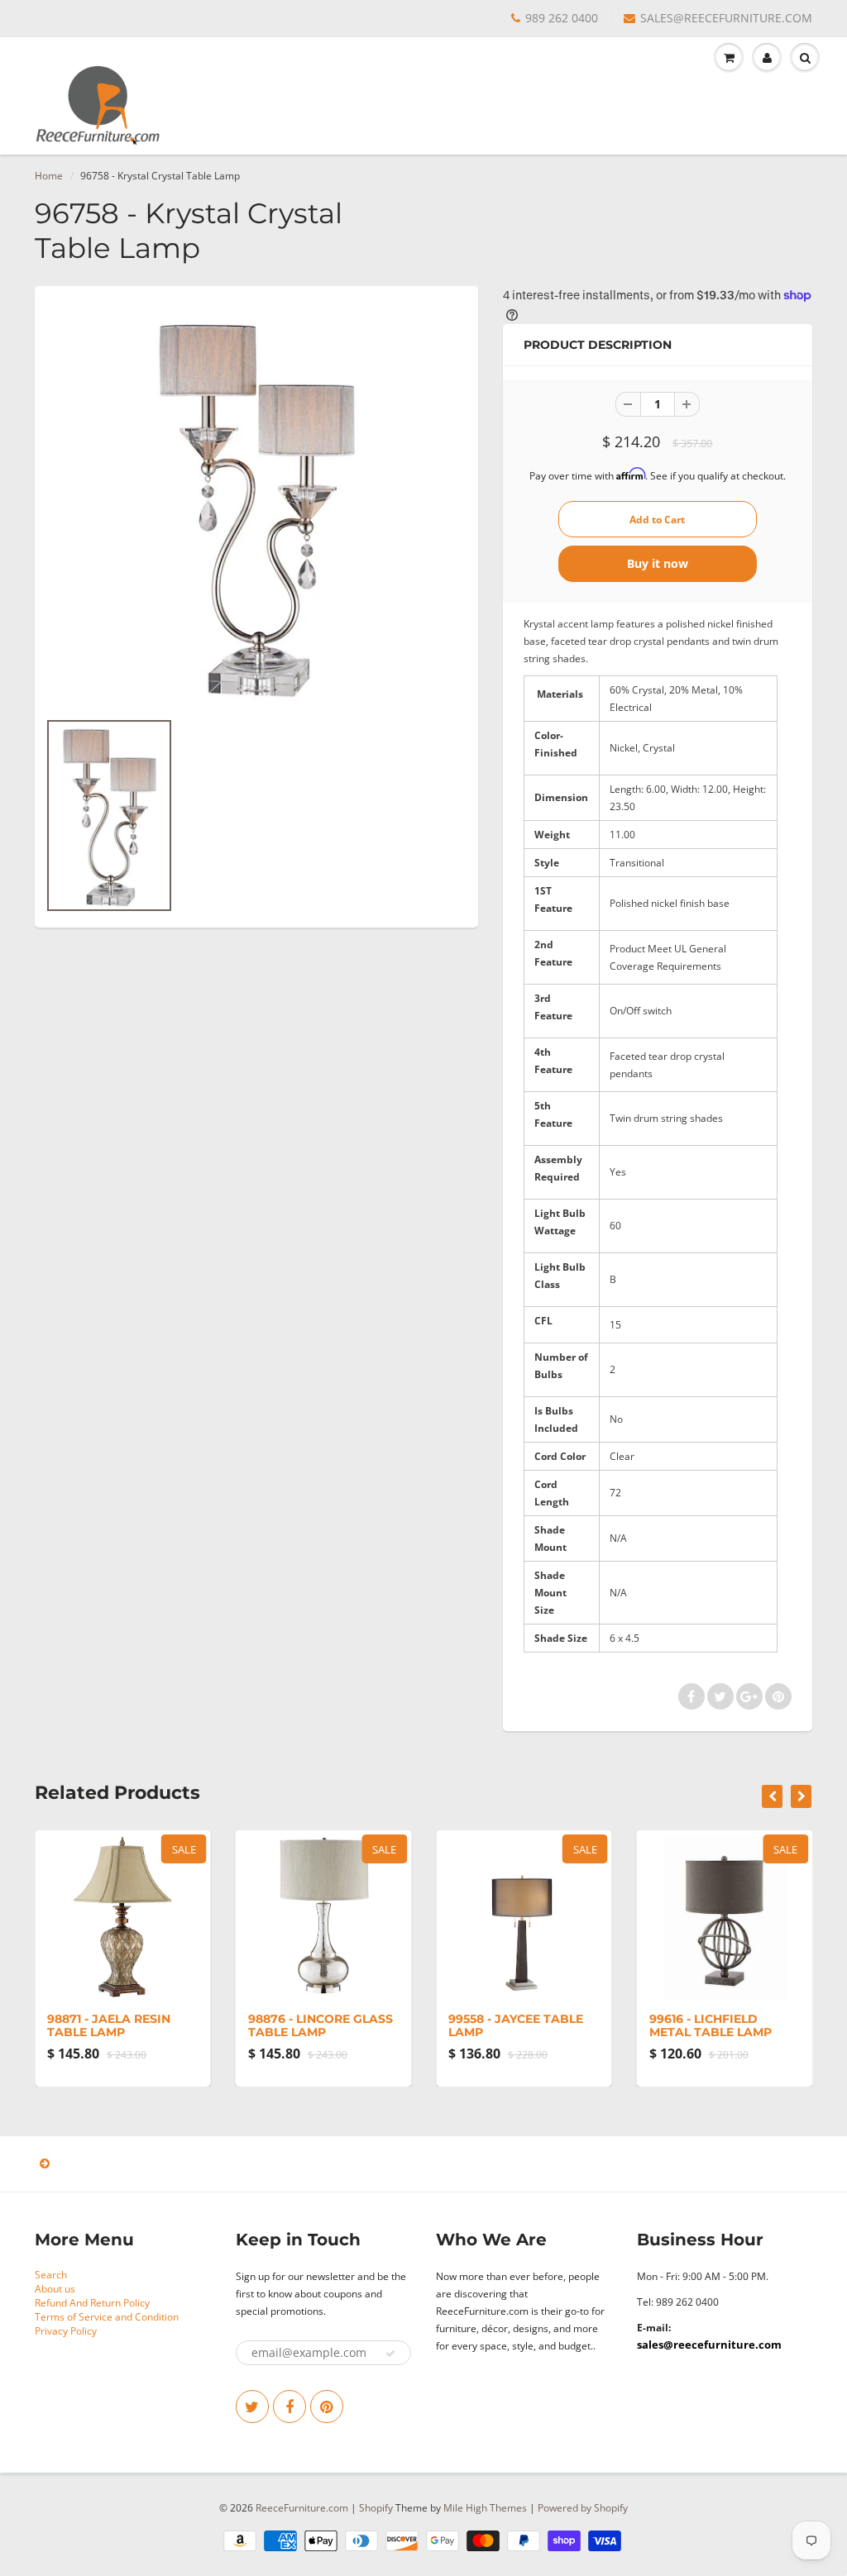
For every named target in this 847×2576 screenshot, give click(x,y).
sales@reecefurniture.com (709, 2345)
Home (49, 176)
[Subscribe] (390, 2354)
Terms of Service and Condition (107, 2317)
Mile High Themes (485, 2508)
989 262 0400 (562, 18)
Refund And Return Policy (92, 2303)
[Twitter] (252, 2407)
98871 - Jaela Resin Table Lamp (109, 2025)
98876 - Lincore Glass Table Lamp (321, 2025)
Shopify (376, 2508)
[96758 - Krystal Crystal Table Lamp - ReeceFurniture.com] (256, 506)
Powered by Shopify (583, 2508)
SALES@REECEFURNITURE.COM (726, 18)
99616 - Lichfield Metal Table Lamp (711, 2025)
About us (55, 2289)
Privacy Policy (66, 2331)
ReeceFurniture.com (302, 2508)
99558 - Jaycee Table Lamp (516, 2025)
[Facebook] (290, 2407)
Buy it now (658, 563)
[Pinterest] (327, 2407)
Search (51, 2275)
